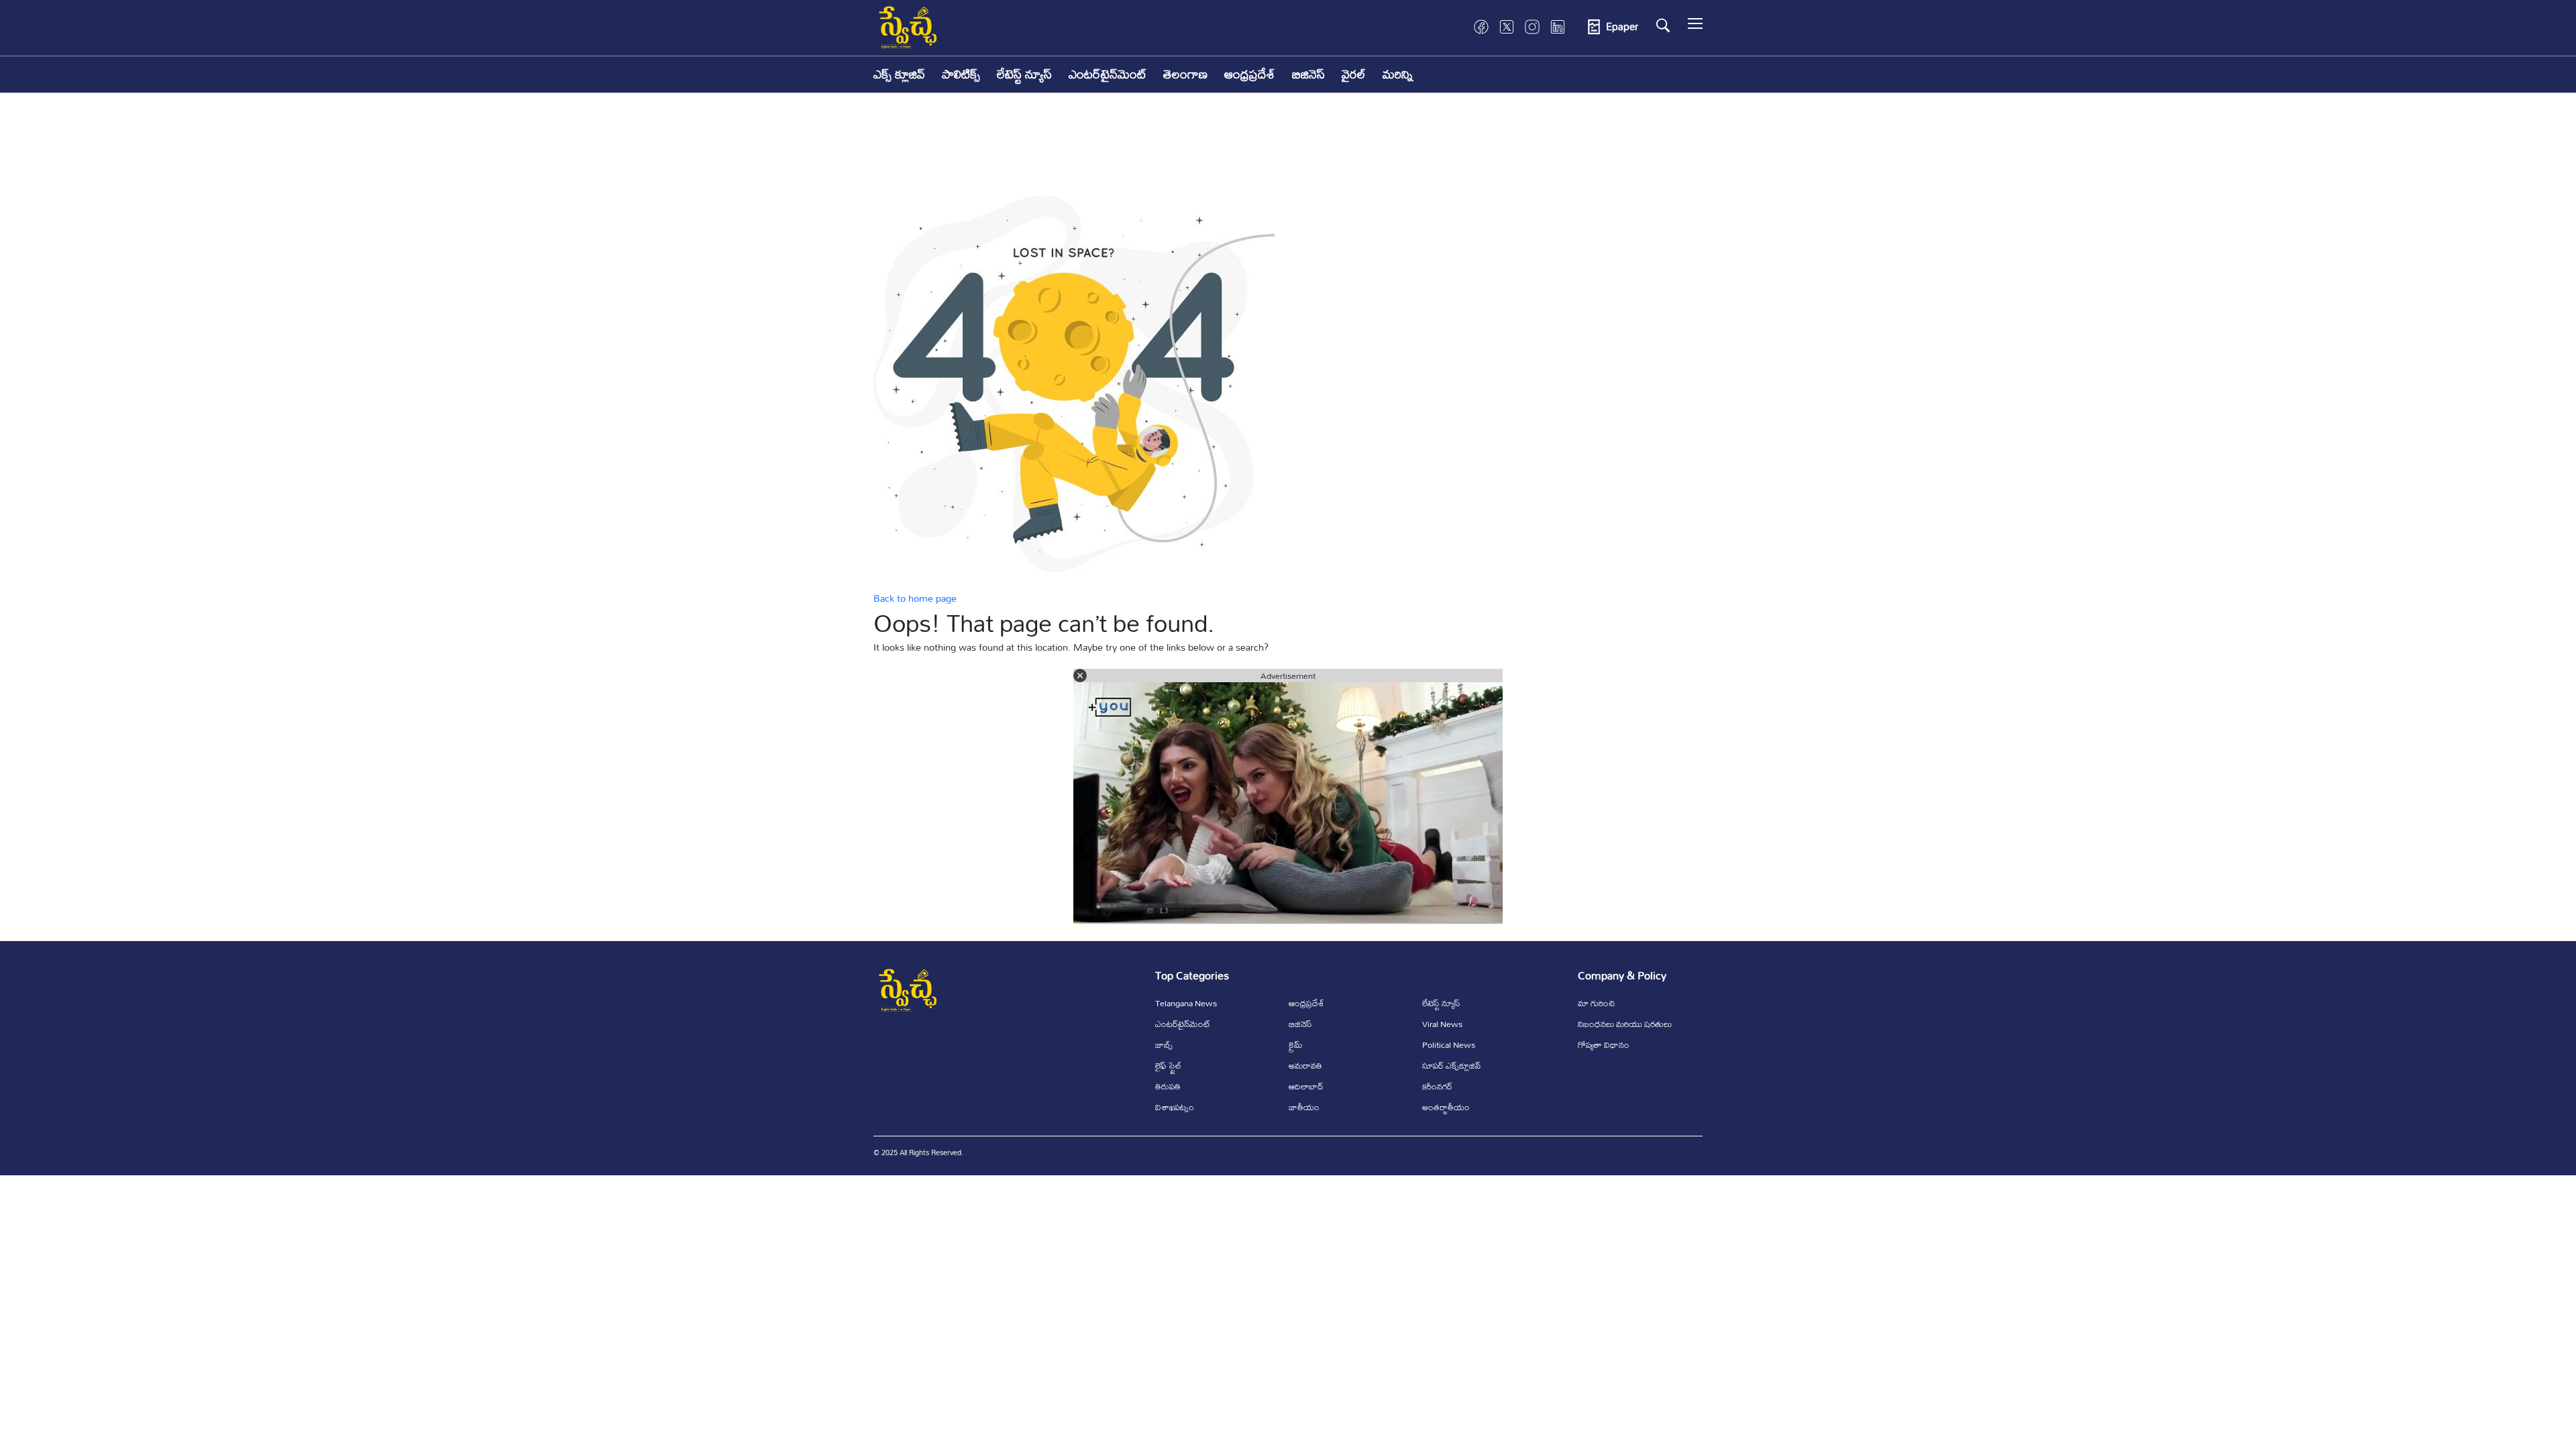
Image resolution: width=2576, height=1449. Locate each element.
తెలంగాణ (1185, 74)
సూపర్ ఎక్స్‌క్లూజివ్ (1451, 1065)
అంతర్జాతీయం (1446, 1107)
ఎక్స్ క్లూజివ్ (899, 74)
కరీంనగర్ (1437, 1086)
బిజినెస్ (1308, 74)
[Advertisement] (1288, 154)
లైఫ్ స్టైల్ (1168, 1065)
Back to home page (915, 598)
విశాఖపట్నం (1175, 1107)
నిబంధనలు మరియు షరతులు (1625, 1024)
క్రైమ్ (1296, 1044)
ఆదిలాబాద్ (1306, 1086)
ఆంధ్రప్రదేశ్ (1250, 74)
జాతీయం (1304, 1107)
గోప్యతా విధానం (1604, 1044)
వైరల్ (1354, 74)
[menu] (1695, 27)
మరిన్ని (1398, 74)
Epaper (1622, 27)
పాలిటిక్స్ (961, 74)
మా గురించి (1596, 1003)
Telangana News (1186, 1003)
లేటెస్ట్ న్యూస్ (1024, 74)
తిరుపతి (1168, 1086)
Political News (1449, 1044)
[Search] (1663, 25)
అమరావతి (1305, 1065)
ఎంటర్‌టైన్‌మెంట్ (1108, 74)
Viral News (1442, 1024)
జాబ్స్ (1164, 1044)
